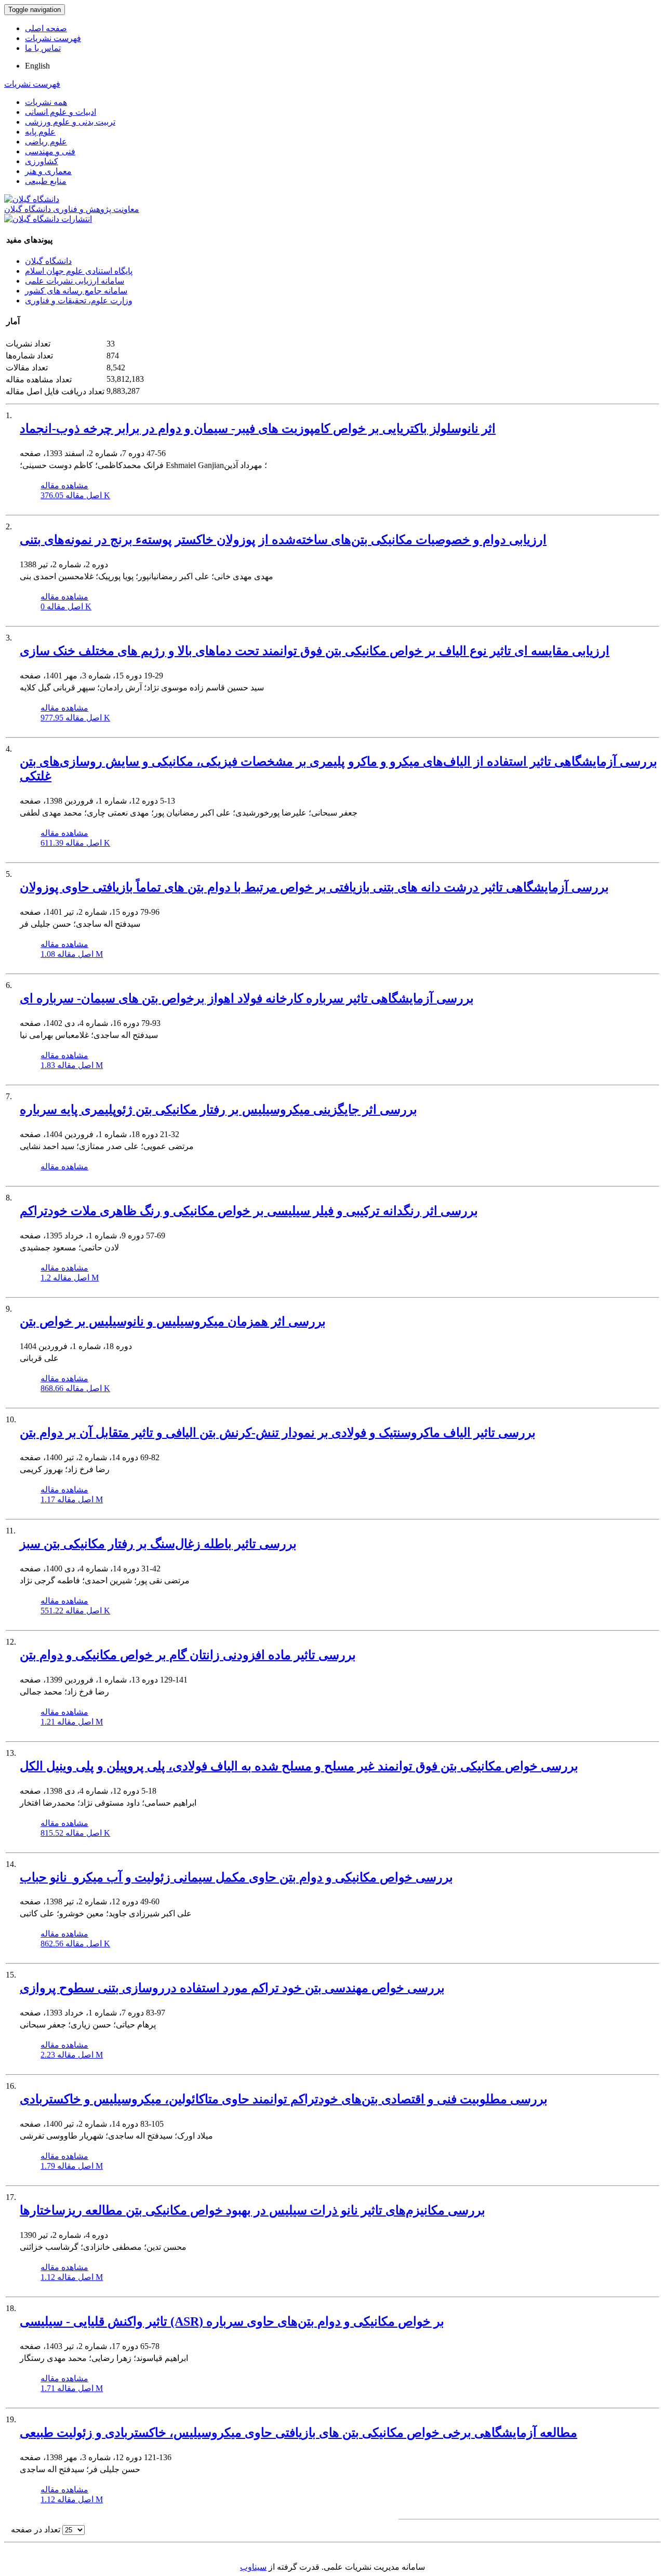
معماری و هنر (48, 171)
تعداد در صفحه (36, 2530)
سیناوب (253, 2567)
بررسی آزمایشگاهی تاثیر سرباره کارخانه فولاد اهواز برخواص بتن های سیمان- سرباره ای (247, 998)
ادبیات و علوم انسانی (61, 112)
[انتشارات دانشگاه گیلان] (48, 219)
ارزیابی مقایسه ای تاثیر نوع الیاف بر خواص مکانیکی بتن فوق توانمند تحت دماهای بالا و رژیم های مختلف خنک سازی (315, 651)
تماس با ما (43, 48)
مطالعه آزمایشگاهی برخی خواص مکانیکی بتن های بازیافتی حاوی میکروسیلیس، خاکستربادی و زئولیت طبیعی (298, 2433)
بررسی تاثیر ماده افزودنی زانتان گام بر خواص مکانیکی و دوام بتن (188, 1655)
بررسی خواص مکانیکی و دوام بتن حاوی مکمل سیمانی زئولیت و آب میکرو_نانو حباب (236, 1877)
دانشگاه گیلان (48, 261)
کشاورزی (42, 161)
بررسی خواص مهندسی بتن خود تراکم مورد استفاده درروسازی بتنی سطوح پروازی (232, 1988)
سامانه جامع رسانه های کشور (76, 291)
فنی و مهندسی (50, 151)
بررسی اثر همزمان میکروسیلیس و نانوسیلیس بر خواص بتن (173, 1322)
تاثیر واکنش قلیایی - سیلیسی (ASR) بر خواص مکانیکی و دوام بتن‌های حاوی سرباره (232, 2321)
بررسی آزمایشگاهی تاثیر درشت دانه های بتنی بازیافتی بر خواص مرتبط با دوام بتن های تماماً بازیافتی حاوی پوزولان (314, 887)
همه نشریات (46, 102)
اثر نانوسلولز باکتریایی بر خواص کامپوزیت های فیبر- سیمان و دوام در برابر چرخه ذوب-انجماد (258, 429)
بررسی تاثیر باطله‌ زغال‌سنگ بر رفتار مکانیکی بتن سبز (158, 1544)
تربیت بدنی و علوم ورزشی (70, 122)
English (37, 66)
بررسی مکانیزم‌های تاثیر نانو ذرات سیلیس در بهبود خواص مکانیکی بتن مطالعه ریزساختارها (252, 2210)
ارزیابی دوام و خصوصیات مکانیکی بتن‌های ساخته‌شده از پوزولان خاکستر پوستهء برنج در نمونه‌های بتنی (283, 540)
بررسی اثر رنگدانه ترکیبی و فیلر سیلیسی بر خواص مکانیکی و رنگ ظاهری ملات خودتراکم (249, 1211)
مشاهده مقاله (64, 485)
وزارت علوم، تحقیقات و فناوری (79, 301)
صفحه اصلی (46, 28)
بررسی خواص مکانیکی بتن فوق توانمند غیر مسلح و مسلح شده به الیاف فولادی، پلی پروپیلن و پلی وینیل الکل (299, 1766)
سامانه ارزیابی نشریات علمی (75, 281)
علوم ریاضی (46, 142)
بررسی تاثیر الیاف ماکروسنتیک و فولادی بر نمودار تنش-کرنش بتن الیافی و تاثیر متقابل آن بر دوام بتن (278, 1433)
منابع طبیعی (46, 181)
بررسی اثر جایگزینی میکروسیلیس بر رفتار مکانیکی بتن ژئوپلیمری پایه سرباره (218, 1110)
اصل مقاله (75, 495)
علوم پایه (40, 132)
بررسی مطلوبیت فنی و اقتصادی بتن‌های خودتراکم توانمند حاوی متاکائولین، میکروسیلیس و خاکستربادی (284, 2099)
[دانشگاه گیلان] (32, 199)
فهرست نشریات (53, 38)
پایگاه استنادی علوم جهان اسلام (79, 271)
